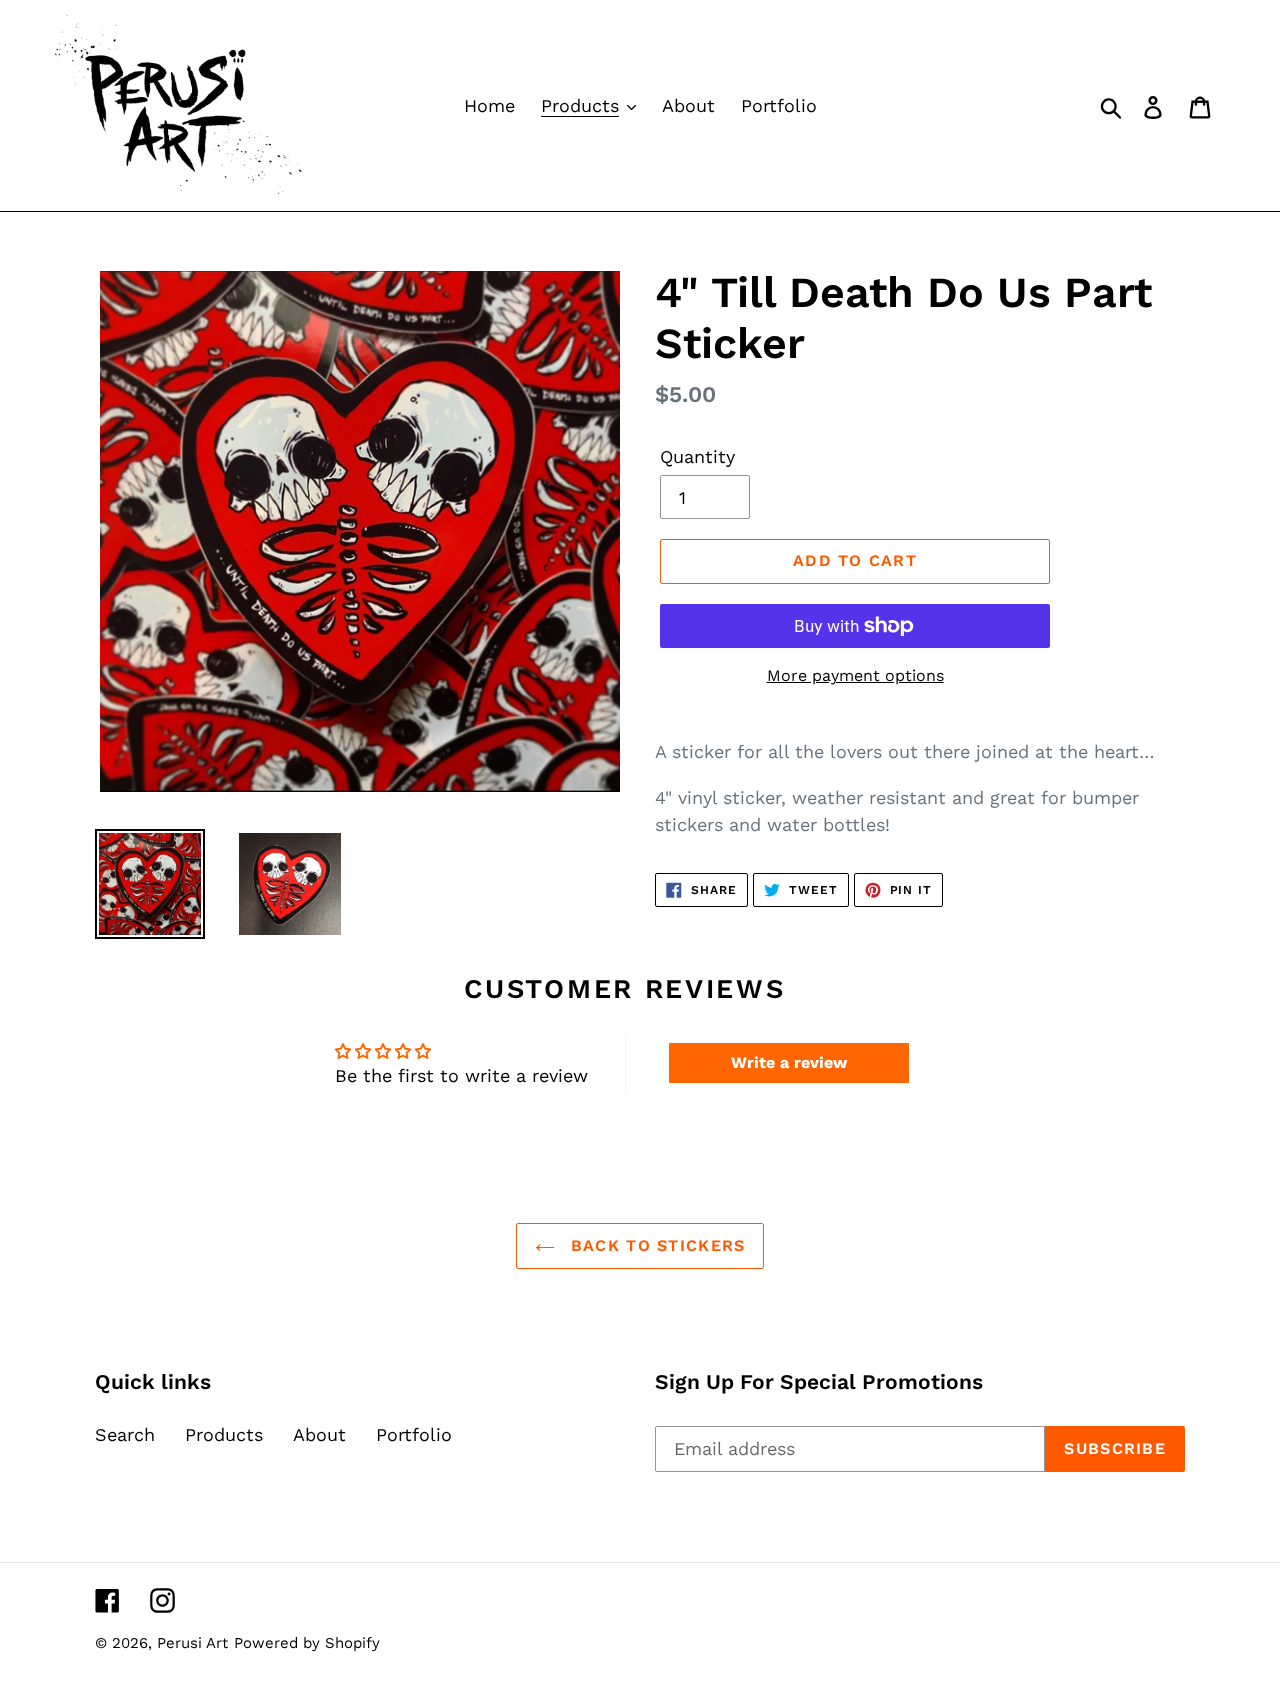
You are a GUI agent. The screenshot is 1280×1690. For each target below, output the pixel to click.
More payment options (855, 675)
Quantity (697, 456)
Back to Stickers (655, 1245)
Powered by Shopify (307, 1643)
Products (224, 1434)
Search (125, 1434)
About (319, 1434)
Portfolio (414, 1434)
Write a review (789, 1062)
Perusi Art (192, 1643)
